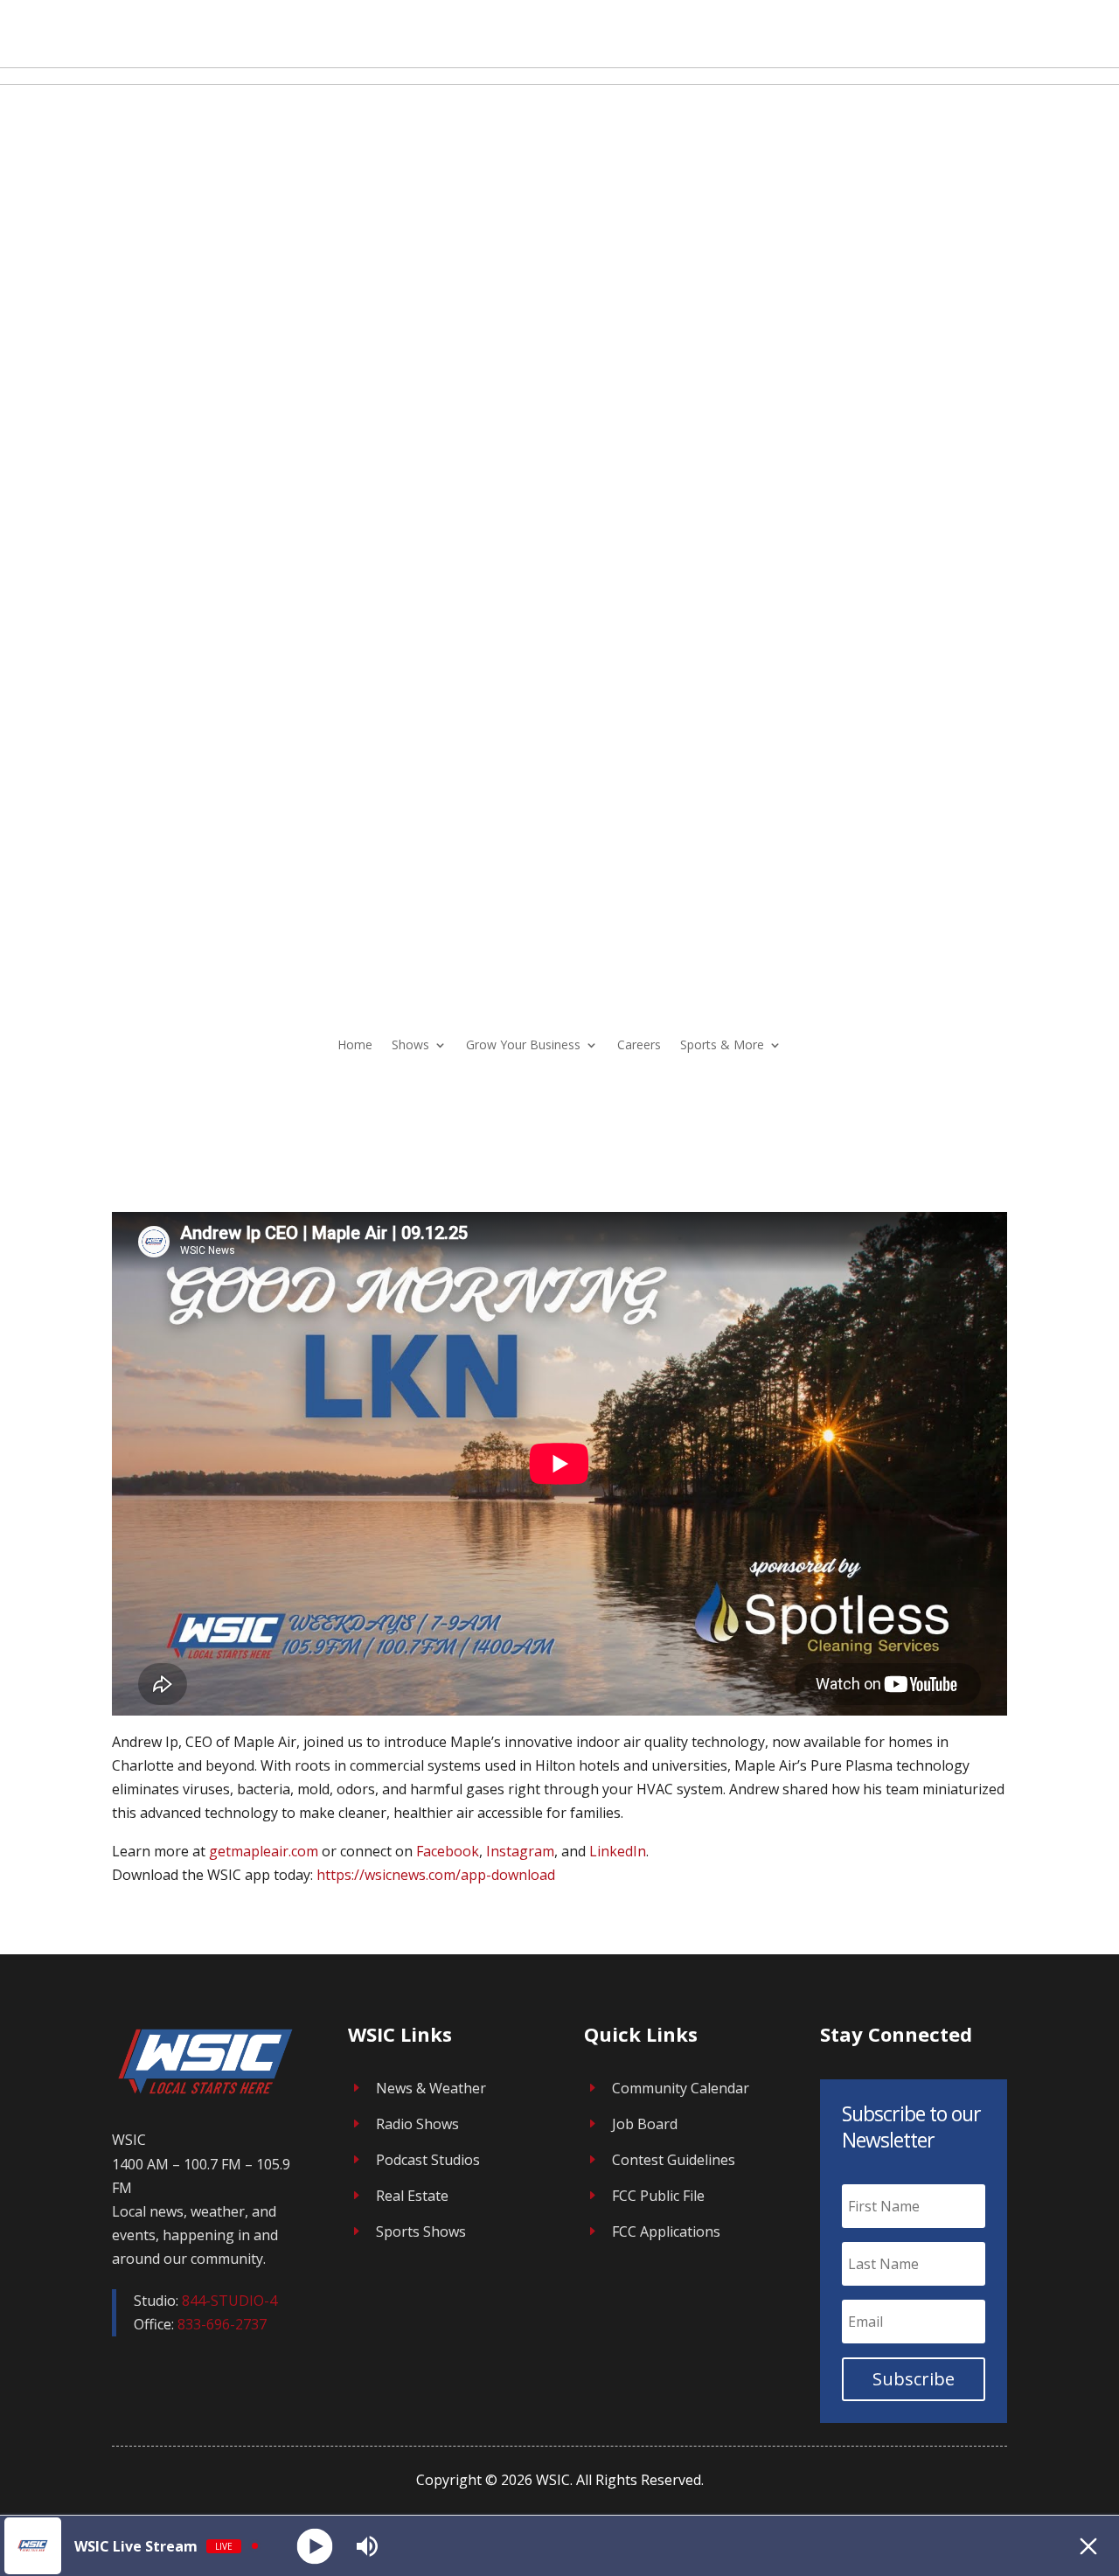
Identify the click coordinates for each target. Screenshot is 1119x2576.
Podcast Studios (428, 2160)
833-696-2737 (222, 2324)
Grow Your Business (523, 1044)
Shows (410, 1044)
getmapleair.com (264, 1851)
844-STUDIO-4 (229, 2301)
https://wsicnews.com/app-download (436, 1875)
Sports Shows (421, 2231)
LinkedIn (618, 1851)
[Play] (315, 2546)
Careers (639, 1044)
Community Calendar (681, 2088)
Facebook (448, 1851)
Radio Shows (417, 2124)
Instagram (520, 1851)
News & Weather (431, 2088)
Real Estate (412, 2196)
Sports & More (722, 1044)
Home (355, 1044)
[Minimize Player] (1088, 2546)
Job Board (645, 2124)
